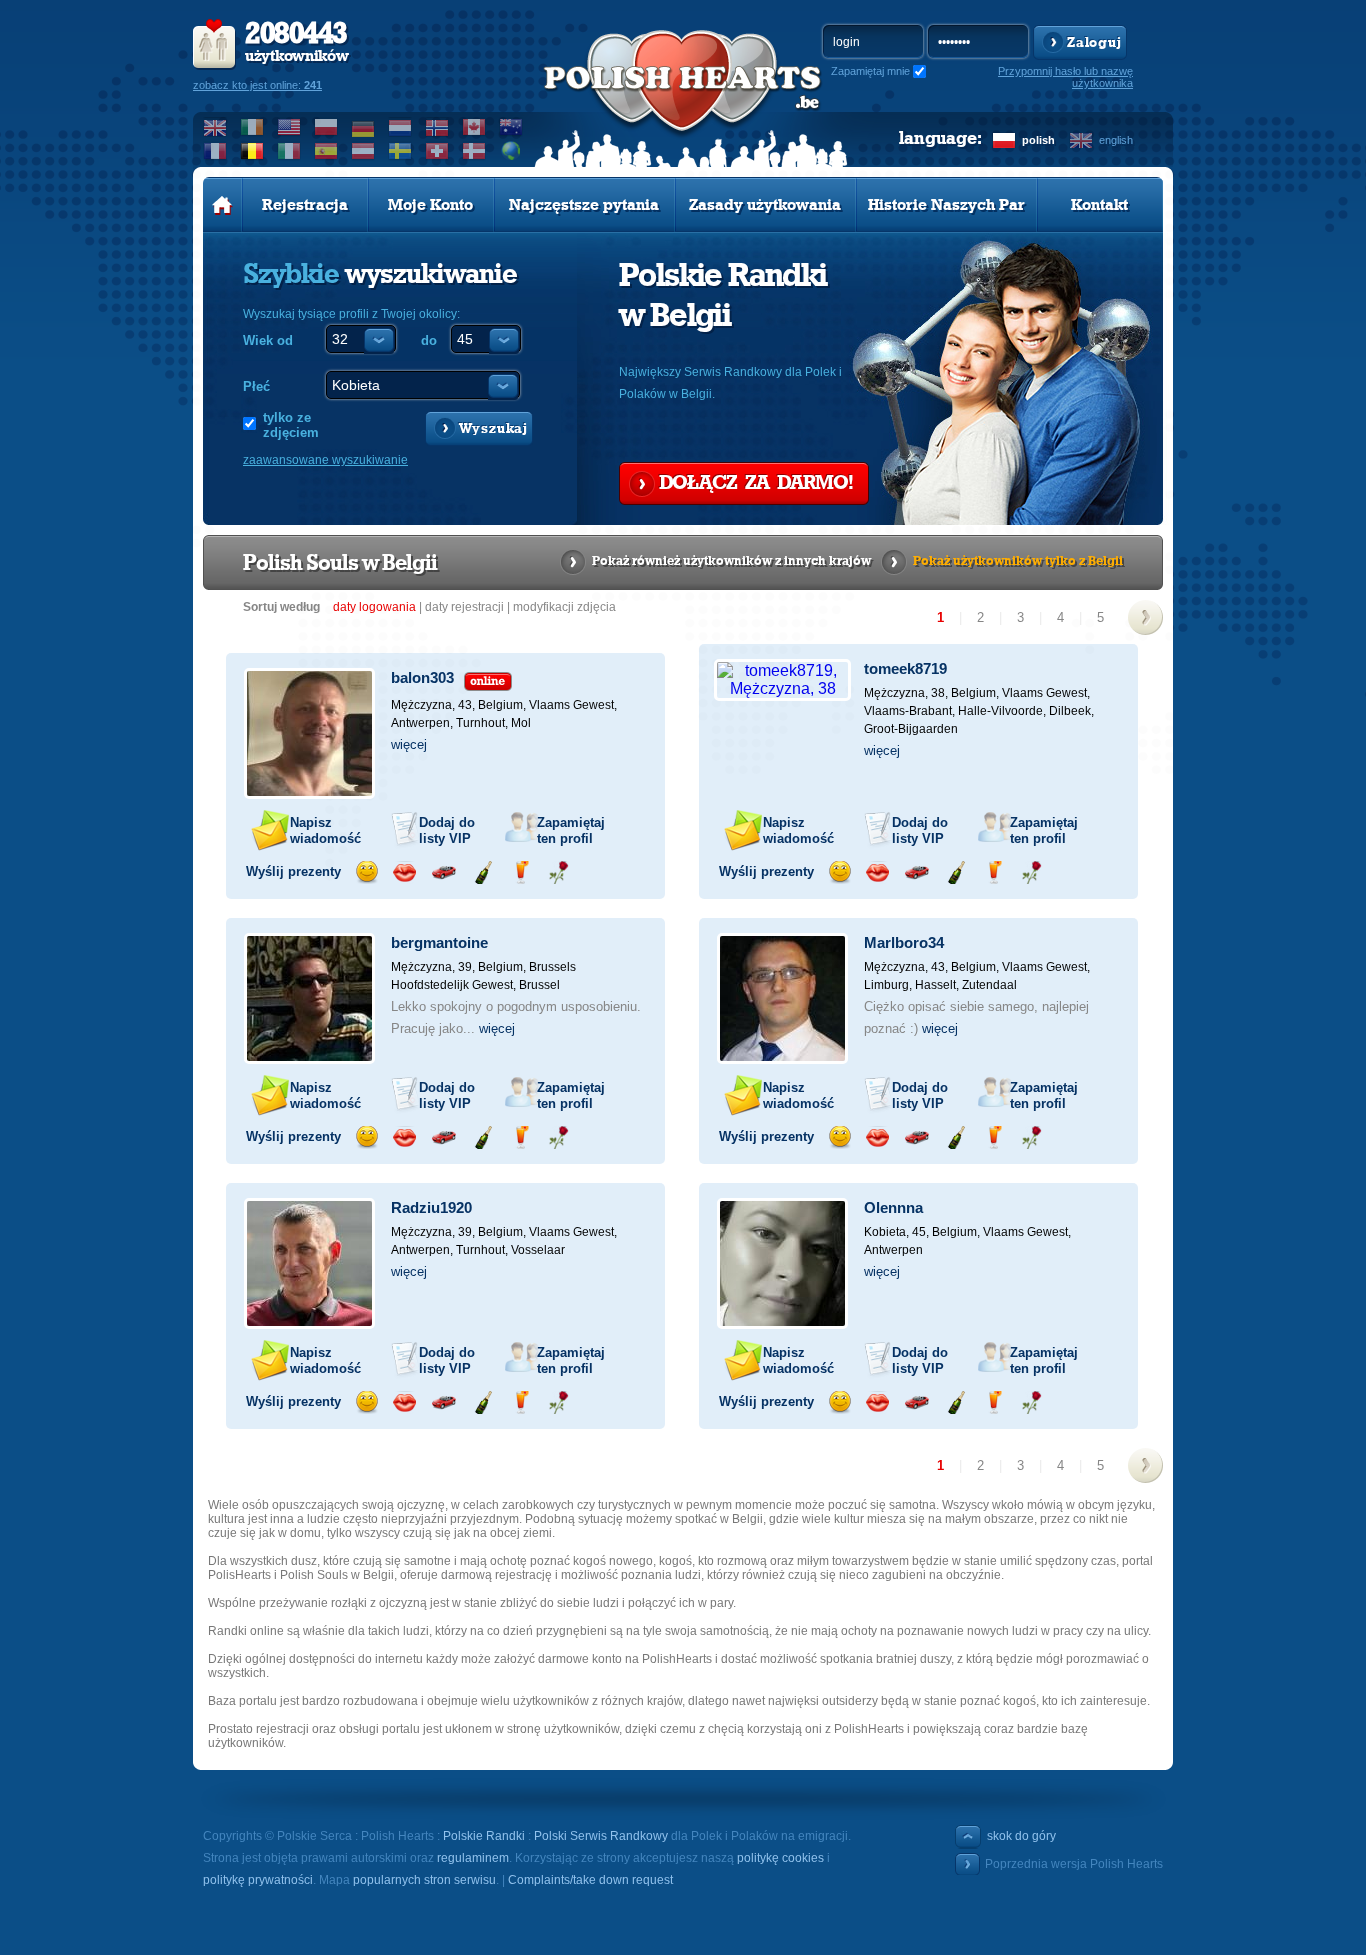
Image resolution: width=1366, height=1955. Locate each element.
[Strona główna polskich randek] (222, 205)
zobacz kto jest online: (257, 85)
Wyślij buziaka (404, 872)
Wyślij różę (558, 872)
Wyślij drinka (520, 872)
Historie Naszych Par (946, 205)
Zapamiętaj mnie (870, 71)
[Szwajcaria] (437, 151)
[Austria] (363, 151)
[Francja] (215, 151)
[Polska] (326, 127)
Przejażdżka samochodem (443, 872)
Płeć (256, 386)
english (1116, 140)
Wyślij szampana (482, 872)
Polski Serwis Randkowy (601, 1836)
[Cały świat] (511, 151)
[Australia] (511, 127)
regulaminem (473, 1858)
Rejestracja (305, 205)
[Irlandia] (252, 127)
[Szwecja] (400, 151)
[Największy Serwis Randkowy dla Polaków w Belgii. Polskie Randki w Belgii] (683, 101)
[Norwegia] (437, 127)
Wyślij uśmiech (366, 872)
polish (1038, 140)
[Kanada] (474, 127)
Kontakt (1099, 205)
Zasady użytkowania (765, 205)
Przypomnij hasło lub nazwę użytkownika (1065, 77)
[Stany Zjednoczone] (289, 127)
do (429, 340)
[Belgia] (252, 151)
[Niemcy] (363, 127)
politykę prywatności (258, 1880)
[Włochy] (289, 151)
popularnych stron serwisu (424, 1880)
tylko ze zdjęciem (291, 425)
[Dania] (474, 151)
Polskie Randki (484, 1836)
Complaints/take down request (590, 1880)
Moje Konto (430, 205)
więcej (409, 744)
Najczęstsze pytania (584, 205)
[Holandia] (400, 127)
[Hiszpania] (326, 151)
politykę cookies (780, 1858)
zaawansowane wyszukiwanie (325, 460)
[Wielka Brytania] (215, 127)
